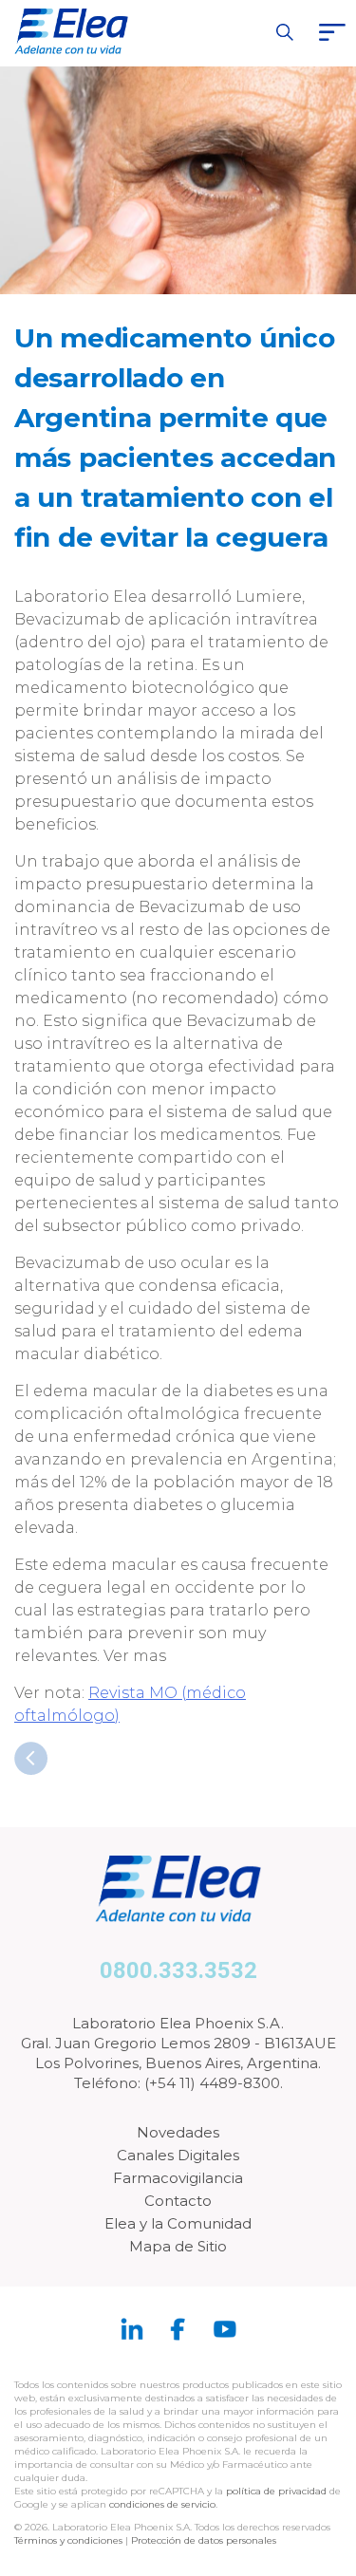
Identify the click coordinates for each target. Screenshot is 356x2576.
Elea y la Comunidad (178, 2223)
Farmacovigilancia (178, 2178)
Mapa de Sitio (178, 2246)
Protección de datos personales (204, 2540)
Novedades (178, 2132)
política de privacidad (278, 2491)
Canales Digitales (178, 2155)
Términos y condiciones (68, 2540)
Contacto (178, 2201)
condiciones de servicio (162, 2504)
